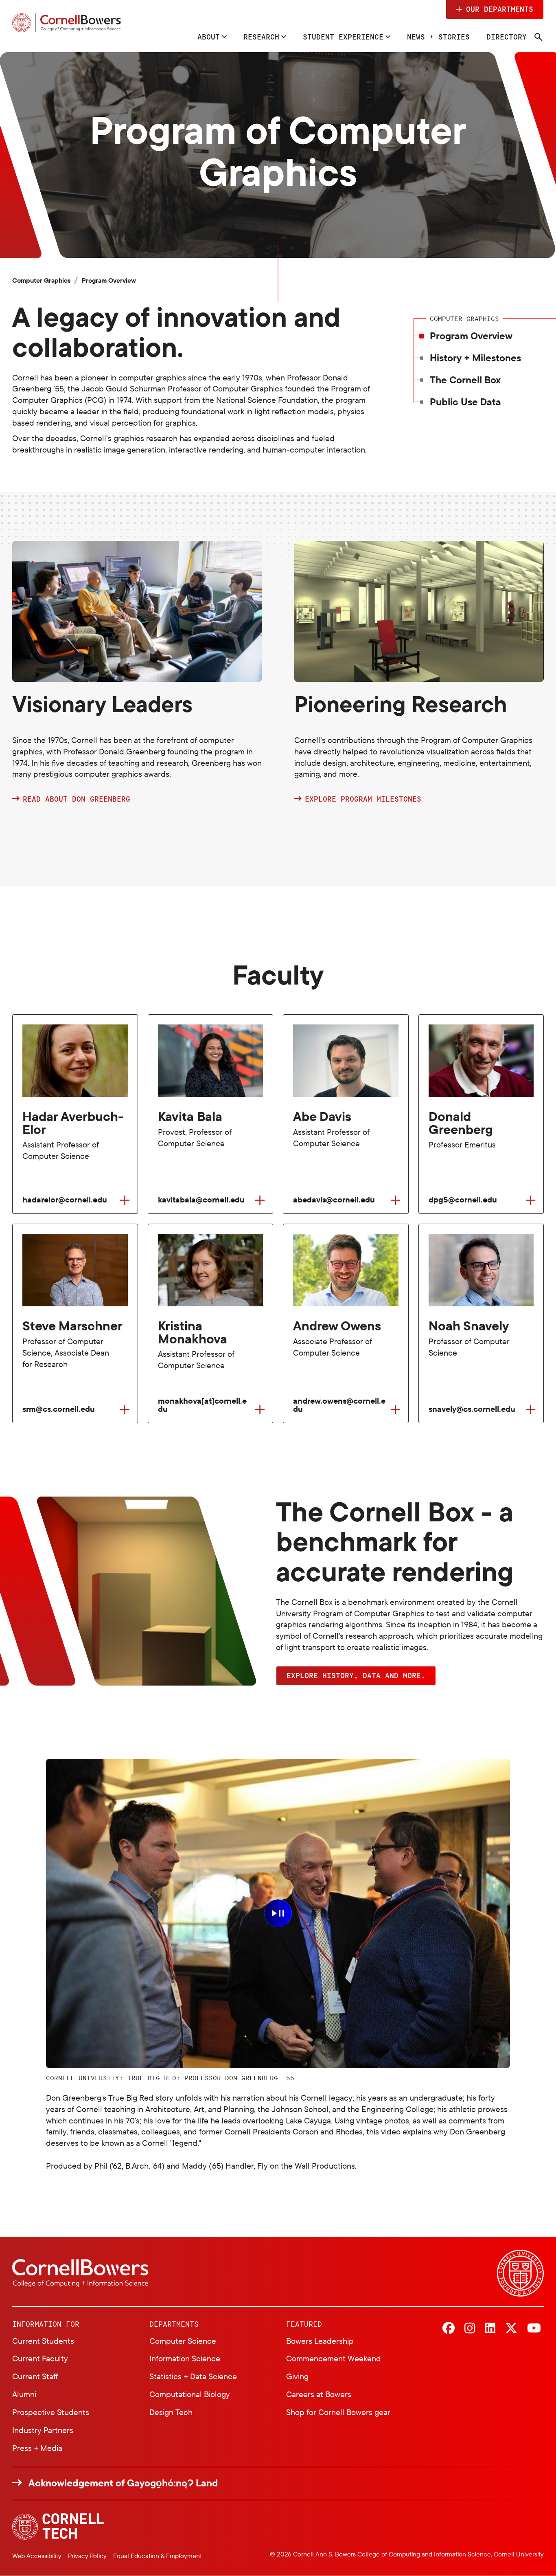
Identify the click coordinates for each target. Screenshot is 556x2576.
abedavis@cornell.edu (334, 1200)
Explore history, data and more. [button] (356, 1675)
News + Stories (438, 37)
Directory (507, 37)
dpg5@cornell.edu (463, 1200)
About (209, 37)
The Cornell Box (465, 380)
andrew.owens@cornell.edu (339, 1405)
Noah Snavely (469, 1326)
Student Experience (343, 37)
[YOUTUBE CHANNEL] (534, 2329)
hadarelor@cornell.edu (65, 1200)
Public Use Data (465, 402)
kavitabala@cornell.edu (201, 1200)
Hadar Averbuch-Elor (73, 1123)
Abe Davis (322, 1117)
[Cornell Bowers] (67, 23)
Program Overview (471, 336)
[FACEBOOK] (449, 2329)
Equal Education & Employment (158, 2556)
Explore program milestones (363, 799)
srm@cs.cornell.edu (59, 1409)
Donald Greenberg (461, 1123)
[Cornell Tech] (58, 2527)
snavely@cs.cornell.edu (472, 1409)
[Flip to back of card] (125, 1200)
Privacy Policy (87, 2556)
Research (261, 37)
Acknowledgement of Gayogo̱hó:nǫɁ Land (123, 2483)
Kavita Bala (190, 1117)
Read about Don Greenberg (77, 799)
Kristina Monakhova (193, 1332)
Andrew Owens (337, 1326)
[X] (511, 2329)
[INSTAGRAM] (470, 2329)
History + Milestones (475, 358)
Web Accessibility (37, 2556)
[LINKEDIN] (490, 2329)
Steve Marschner (72, 1326)
